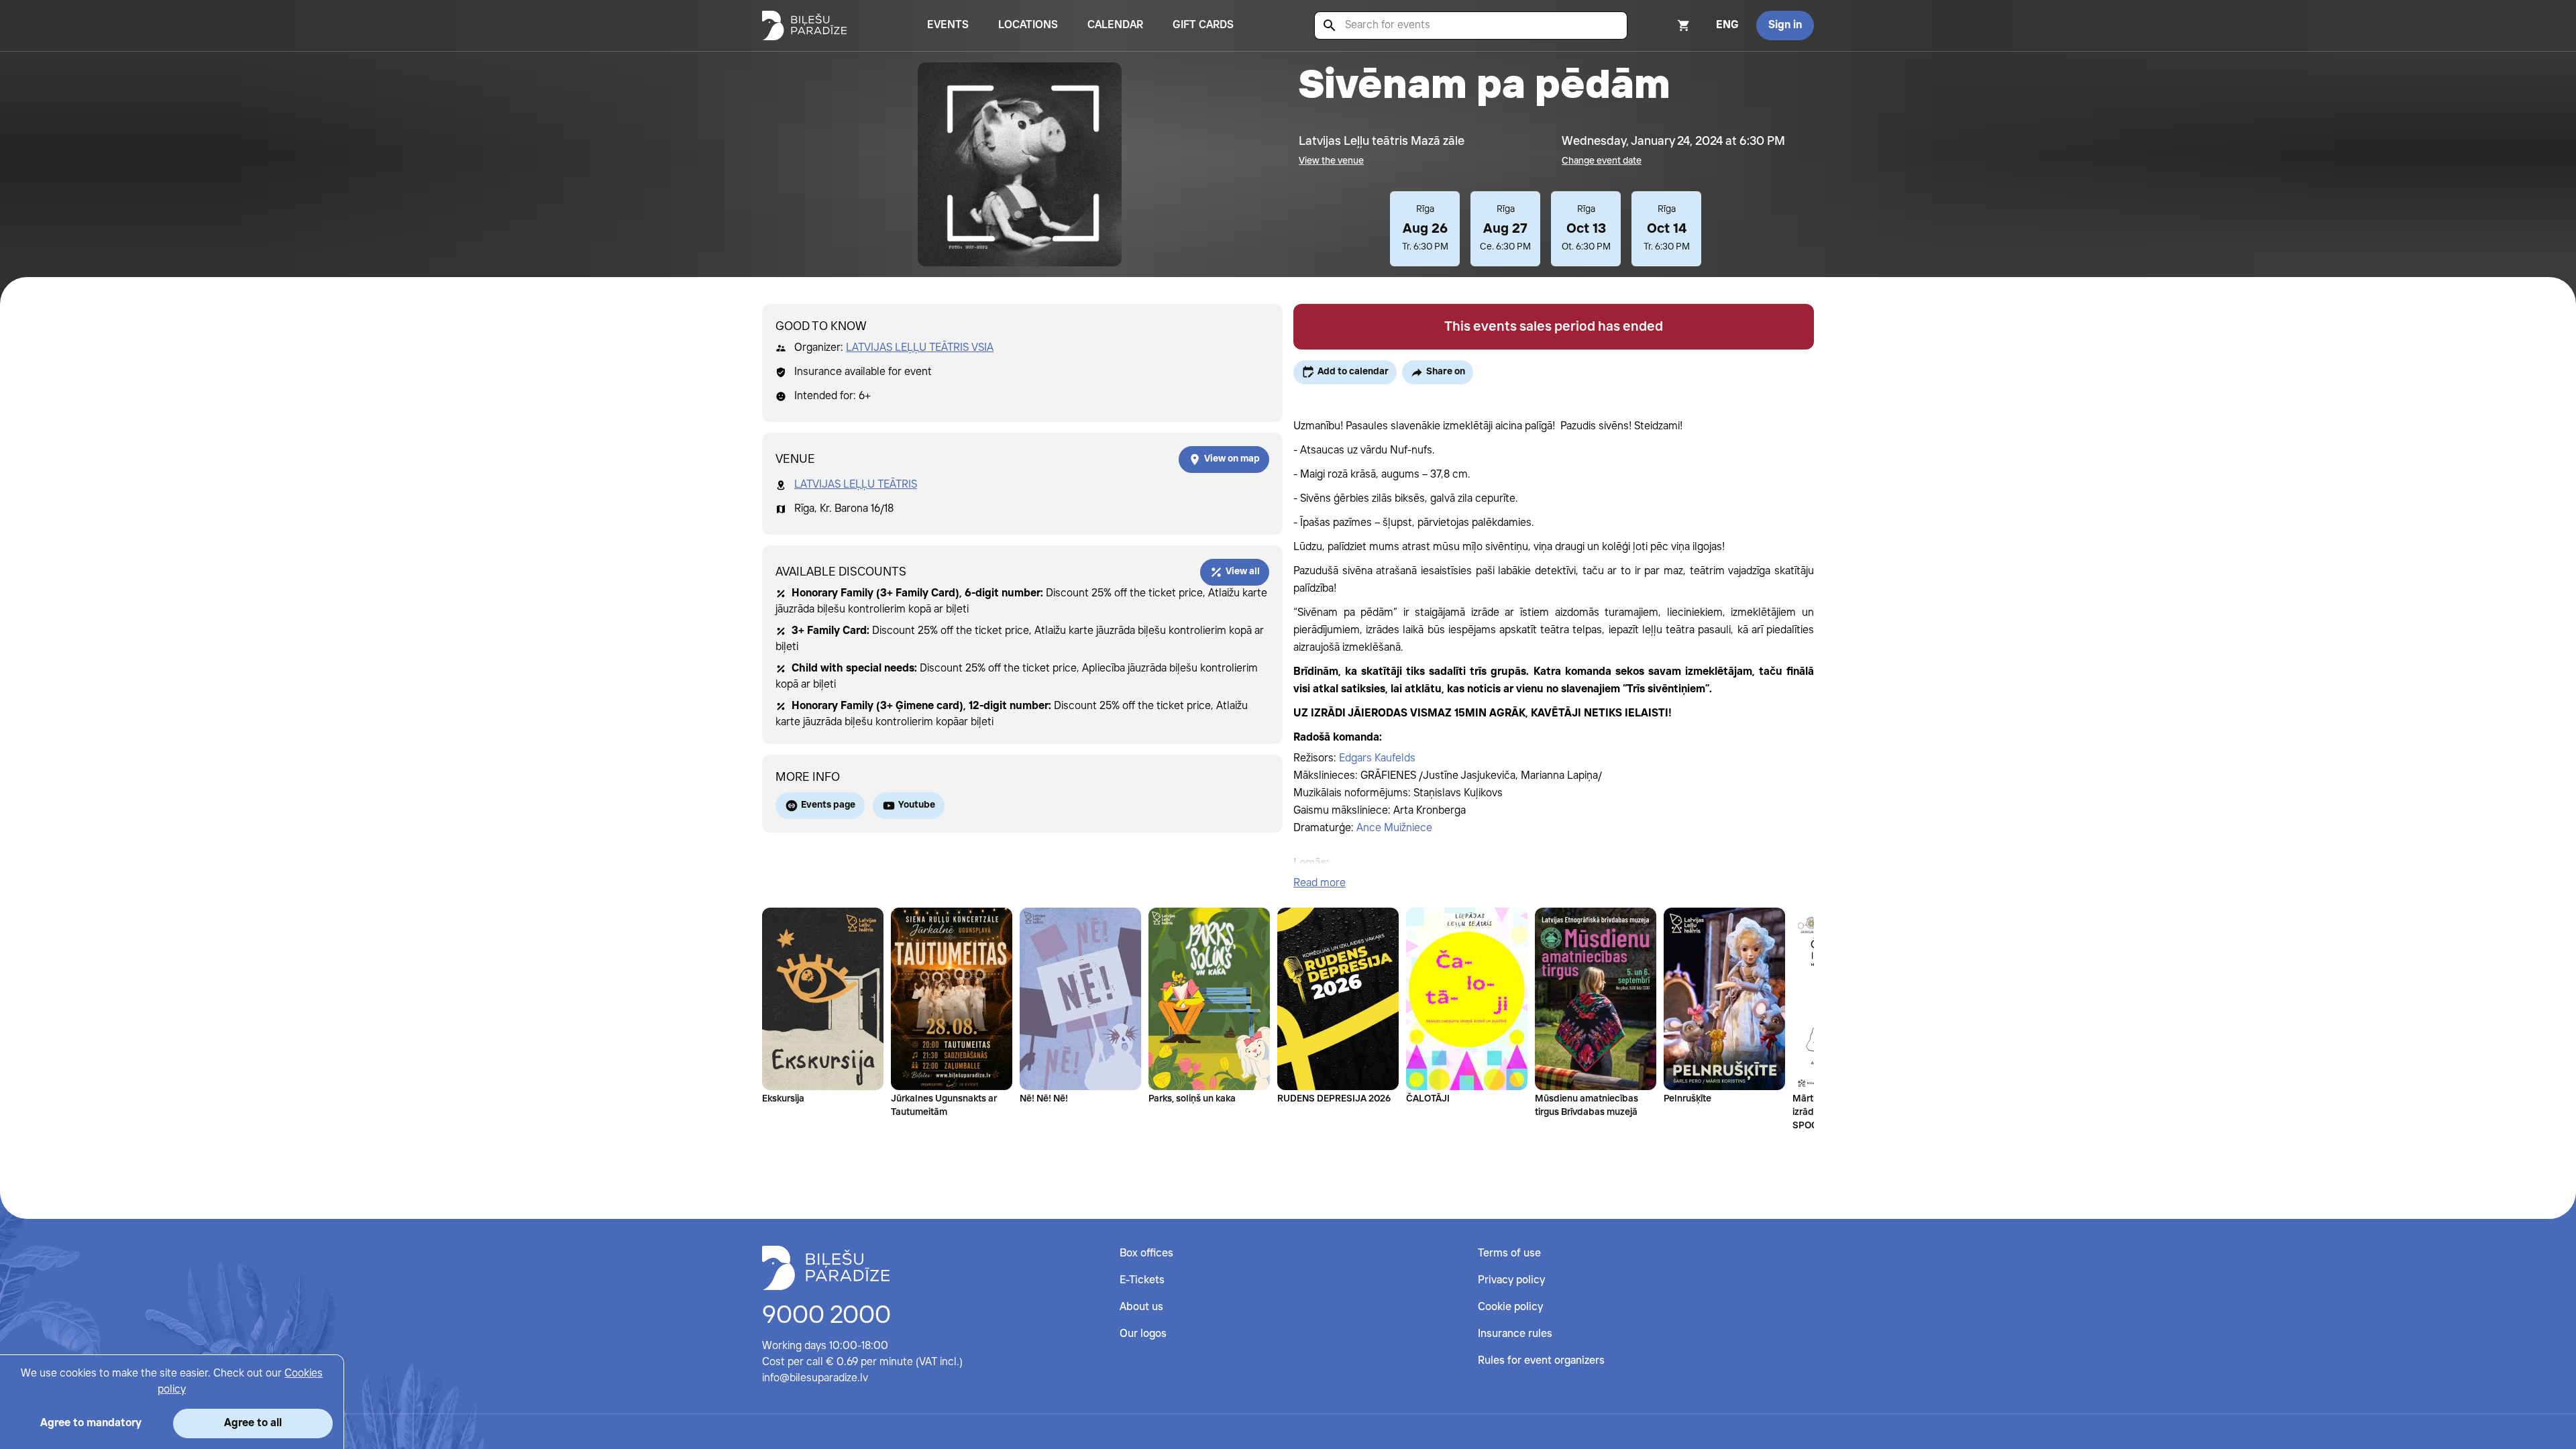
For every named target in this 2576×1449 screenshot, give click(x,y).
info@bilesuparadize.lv (815, 1378)
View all (1243, 572)
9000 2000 (826, 1316)
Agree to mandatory (91, 1423)
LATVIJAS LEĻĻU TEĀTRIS (856, 485)
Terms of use (1509, 1253)
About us (1141, 1307)
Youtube (917, 805)
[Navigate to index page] (804, 25)
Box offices (1146, 1253)
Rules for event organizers (1541, 1361)
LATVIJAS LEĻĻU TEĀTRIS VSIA (920, 348)
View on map (1232, 459)
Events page (828, 805)
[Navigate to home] (826, 1268)
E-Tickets (1142, 1280)
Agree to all (253, 1423)
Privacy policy (1511, 1280)
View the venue (1331, 161)
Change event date (1602, 161)
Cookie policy (1510, 1307)
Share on (1446, 372)
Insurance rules (1515, 1334)
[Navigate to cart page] (1666, 25)
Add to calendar (1353, 372)
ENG (1727, 25)
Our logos (1143, 1334)
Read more (1320, 883)
